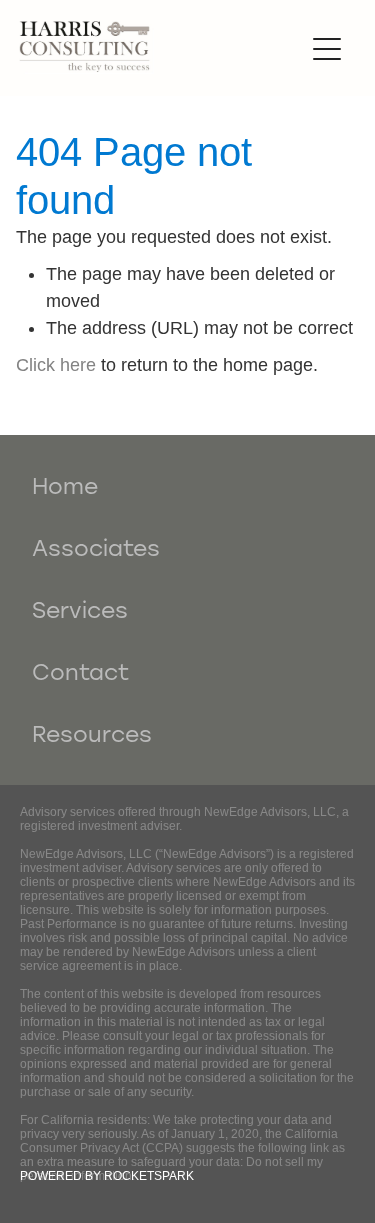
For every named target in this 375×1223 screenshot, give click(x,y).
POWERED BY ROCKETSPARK (107, 1176)
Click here (56, 365)
